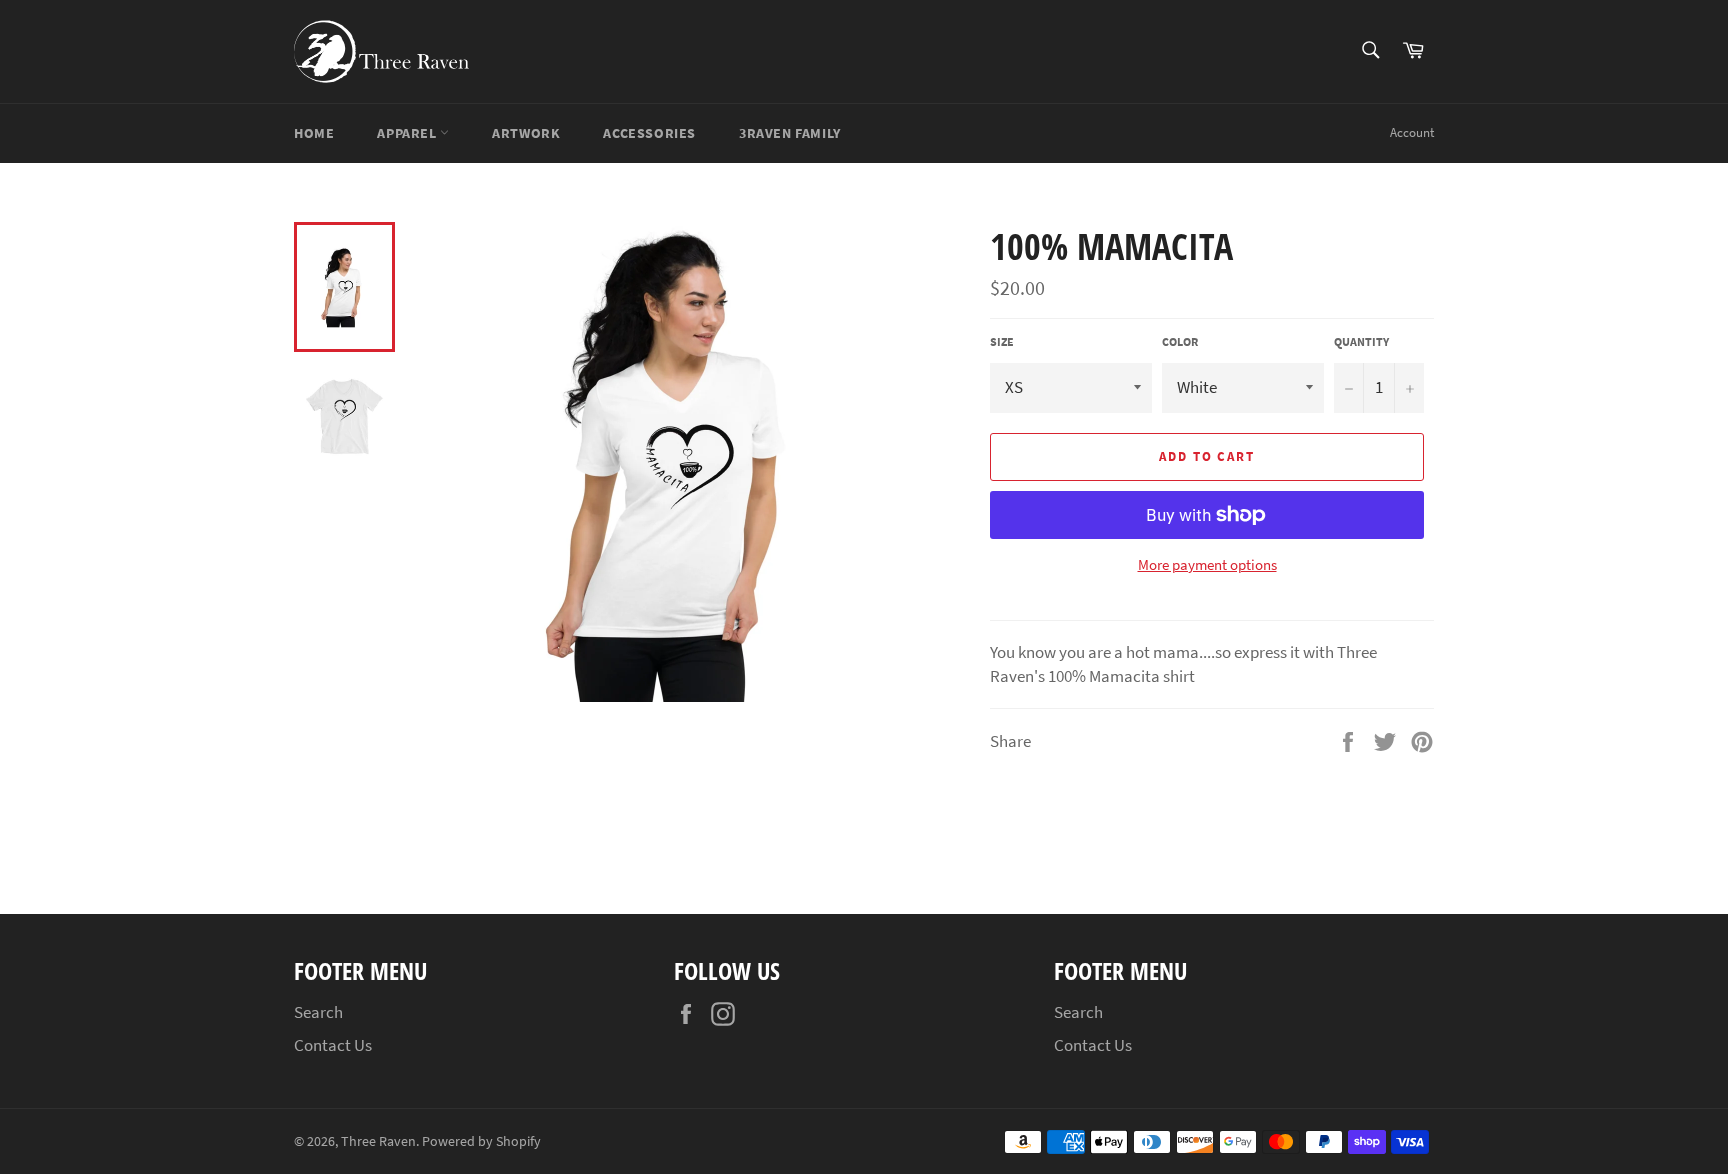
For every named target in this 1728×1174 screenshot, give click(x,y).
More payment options (1207, 564)
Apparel (408, 133)
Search (318, 1012)
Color (1180, 341)
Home (314, 133)
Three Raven (378, 1141)
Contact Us (333, 1045)
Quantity (1361, 341)
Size (1002, 341)
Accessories (649, 133)
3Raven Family (790, 133)
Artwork (526, 133)
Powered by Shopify (481, 1141)
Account (1412, 132)
